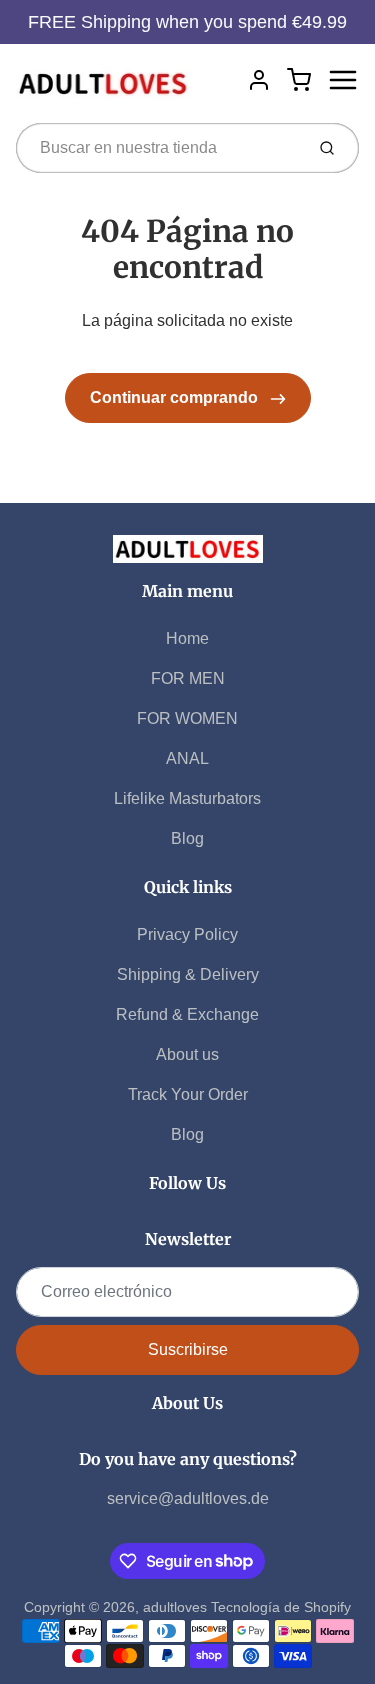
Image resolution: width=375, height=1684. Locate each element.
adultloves (175, 1607)
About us (187, 1054)
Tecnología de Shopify (281, 1607)
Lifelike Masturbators (187, 798)
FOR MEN (188, 678)
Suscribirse (188, 1349)
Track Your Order (188, 1094)
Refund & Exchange (187, 1014)
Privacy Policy (187, 934)
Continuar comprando (176, 397)
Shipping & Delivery (188, 974)
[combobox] (158, 148)
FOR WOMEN (187, 718)
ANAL (187, 758)
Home (187, 638)
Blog (187, 838)
